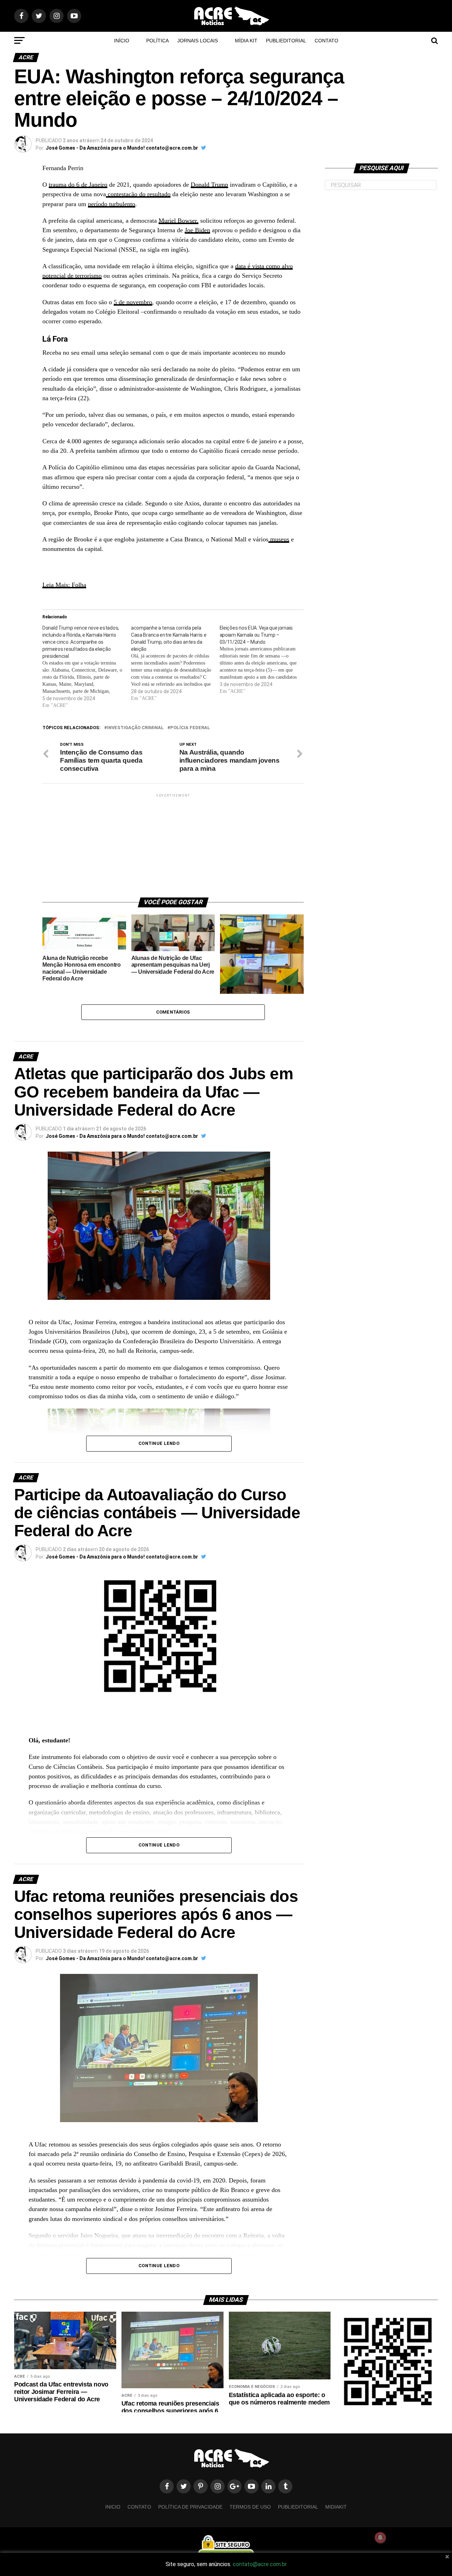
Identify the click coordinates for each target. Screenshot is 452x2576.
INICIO (113, 2507)
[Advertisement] (173, 843)
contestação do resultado (138, 194)
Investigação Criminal (135, 728)
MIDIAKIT (336, 2507)
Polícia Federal (190, 728)
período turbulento (112, 204)
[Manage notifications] (380, 2538)
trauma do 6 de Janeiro (78, 185)
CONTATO (326, 41)
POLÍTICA (157, 41)
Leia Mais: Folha (64, 585)
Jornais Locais (198, 41)
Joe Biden (197, 230)
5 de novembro (133, 302)
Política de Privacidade (190, 2507)
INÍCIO (122, 41)
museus (279, 539)
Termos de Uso (250, 2507)
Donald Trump (209, 185)
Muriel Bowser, (179, 221)
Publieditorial (286, 41)
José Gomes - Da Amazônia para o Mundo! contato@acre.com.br (122, 148)
